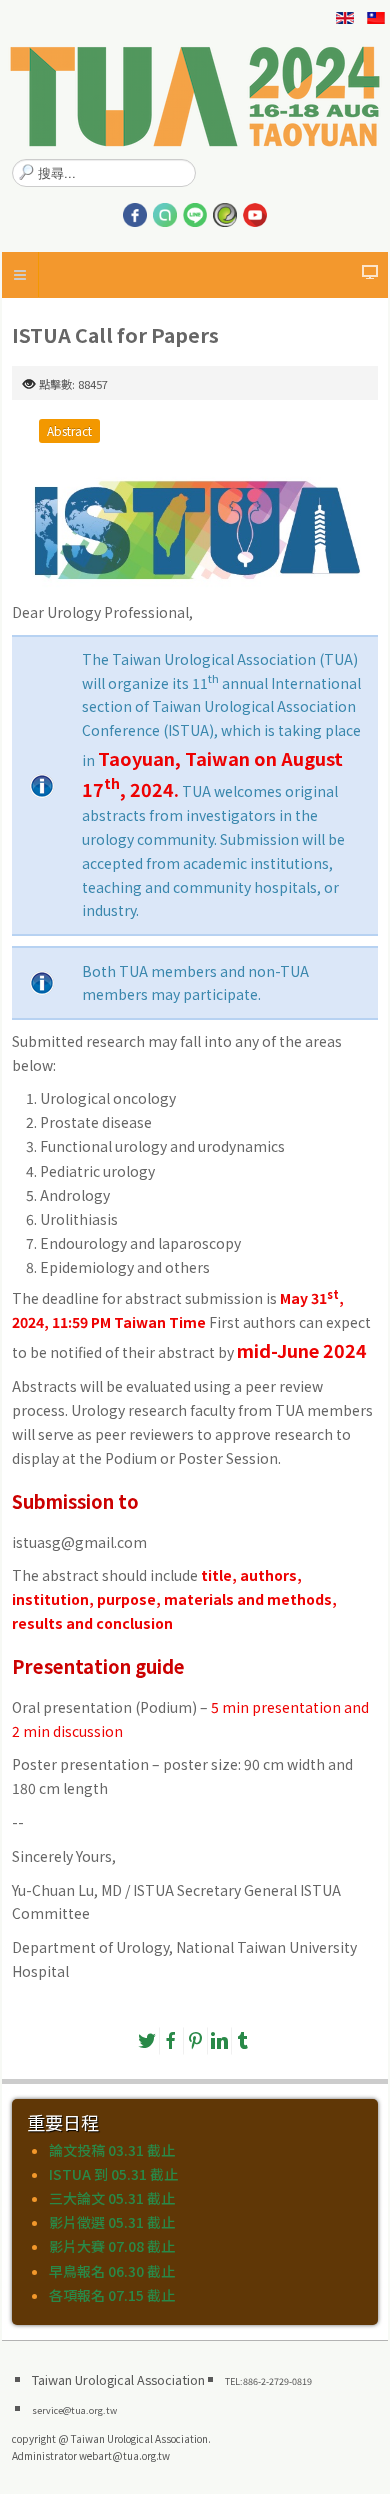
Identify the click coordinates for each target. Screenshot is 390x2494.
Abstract (69, 430)
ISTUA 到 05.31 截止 (113, 2174)
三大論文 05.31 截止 (112, 2198)
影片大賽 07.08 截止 (112, 2246)
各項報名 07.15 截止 (112, 2295)
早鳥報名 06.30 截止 (112, 2271)
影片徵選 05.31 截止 (112, 2222)
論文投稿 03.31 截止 (112, 2150)
